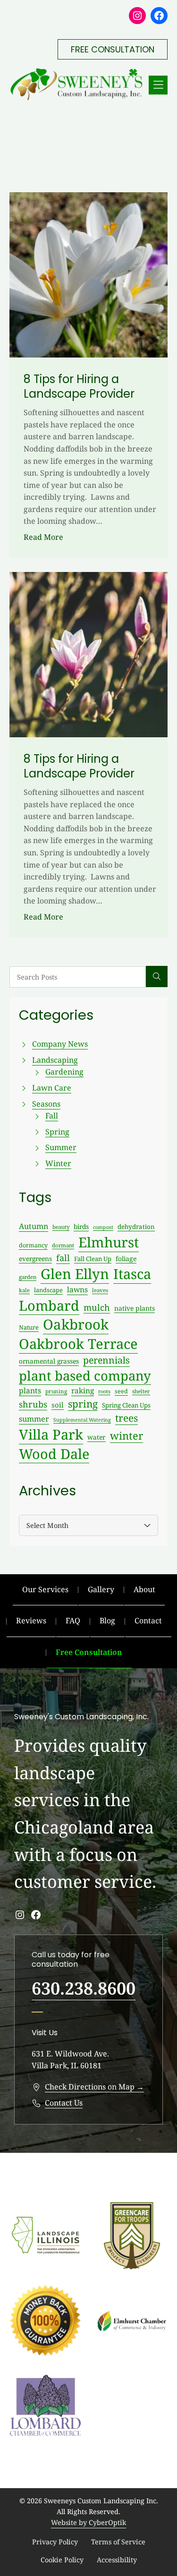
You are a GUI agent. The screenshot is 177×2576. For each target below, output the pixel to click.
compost (103, 1227)
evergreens (35, 1258)
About (144, 1589)
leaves (100, 1290)
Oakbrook (76, 1324)
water (97, 1437)
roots (104, 1391)
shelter (141, 1391)
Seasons (46, 1104)
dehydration (136, 1227)
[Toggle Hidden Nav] (158, 85)
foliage (126, 1258)
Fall (52, 1116)
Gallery (101, 1589)
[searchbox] (78, 977)
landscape (48, 1290)
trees (126, 1418)
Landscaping (55, 1060)
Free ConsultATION (113, 49)
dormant (63, 1245)
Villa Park (51, 1434)
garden (28, 1277)
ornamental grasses (49, 1361)
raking (83, 1391)
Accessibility (117, 2560)
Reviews (31, 1621)
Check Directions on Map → (94, 2087)
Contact (148, 1621)
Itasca (132, 1274)
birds (81, 1226)
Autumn (34, 1226)
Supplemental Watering (82, 1420)
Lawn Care (52, 1088)
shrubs (33, 1404)
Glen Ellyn (75, 1274)
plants (30, 1390)
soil (58, 1405)
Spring (57, 1132)
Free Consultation (89, 1652)
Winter (58, 1163)
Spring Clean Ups (126, 1405)
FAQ (73, 1621)
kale (24, 1290)
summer (34, 1419)
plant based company (85, 1376)
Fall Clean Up (93, 1259)
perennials (106, 1360)
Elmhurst (109, 1242)
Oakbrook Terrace (78, 1344)
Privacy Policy (55, 2542)
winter (126, 1436)
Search (157, 977)
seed (121, 1391)
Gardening (64, 1072)
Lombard (49, 1305)
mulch (97, 1307)
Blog (107, 1621)
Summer (61, 1147)
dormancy (33, 1245)
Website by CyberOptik (88, 2522)
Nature (29, 1327)
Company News (60, 1044)
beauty (61, 1227)
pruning (56, 1391)
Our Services (45, 1589)
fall (63, 1258)
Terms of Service (118, 2542)
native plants (135, 1308)
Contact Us (64, 2103)
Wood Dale (54, 1454)
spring (83, 1404)
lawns (77, 1289)
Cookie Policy (62, 2560)
